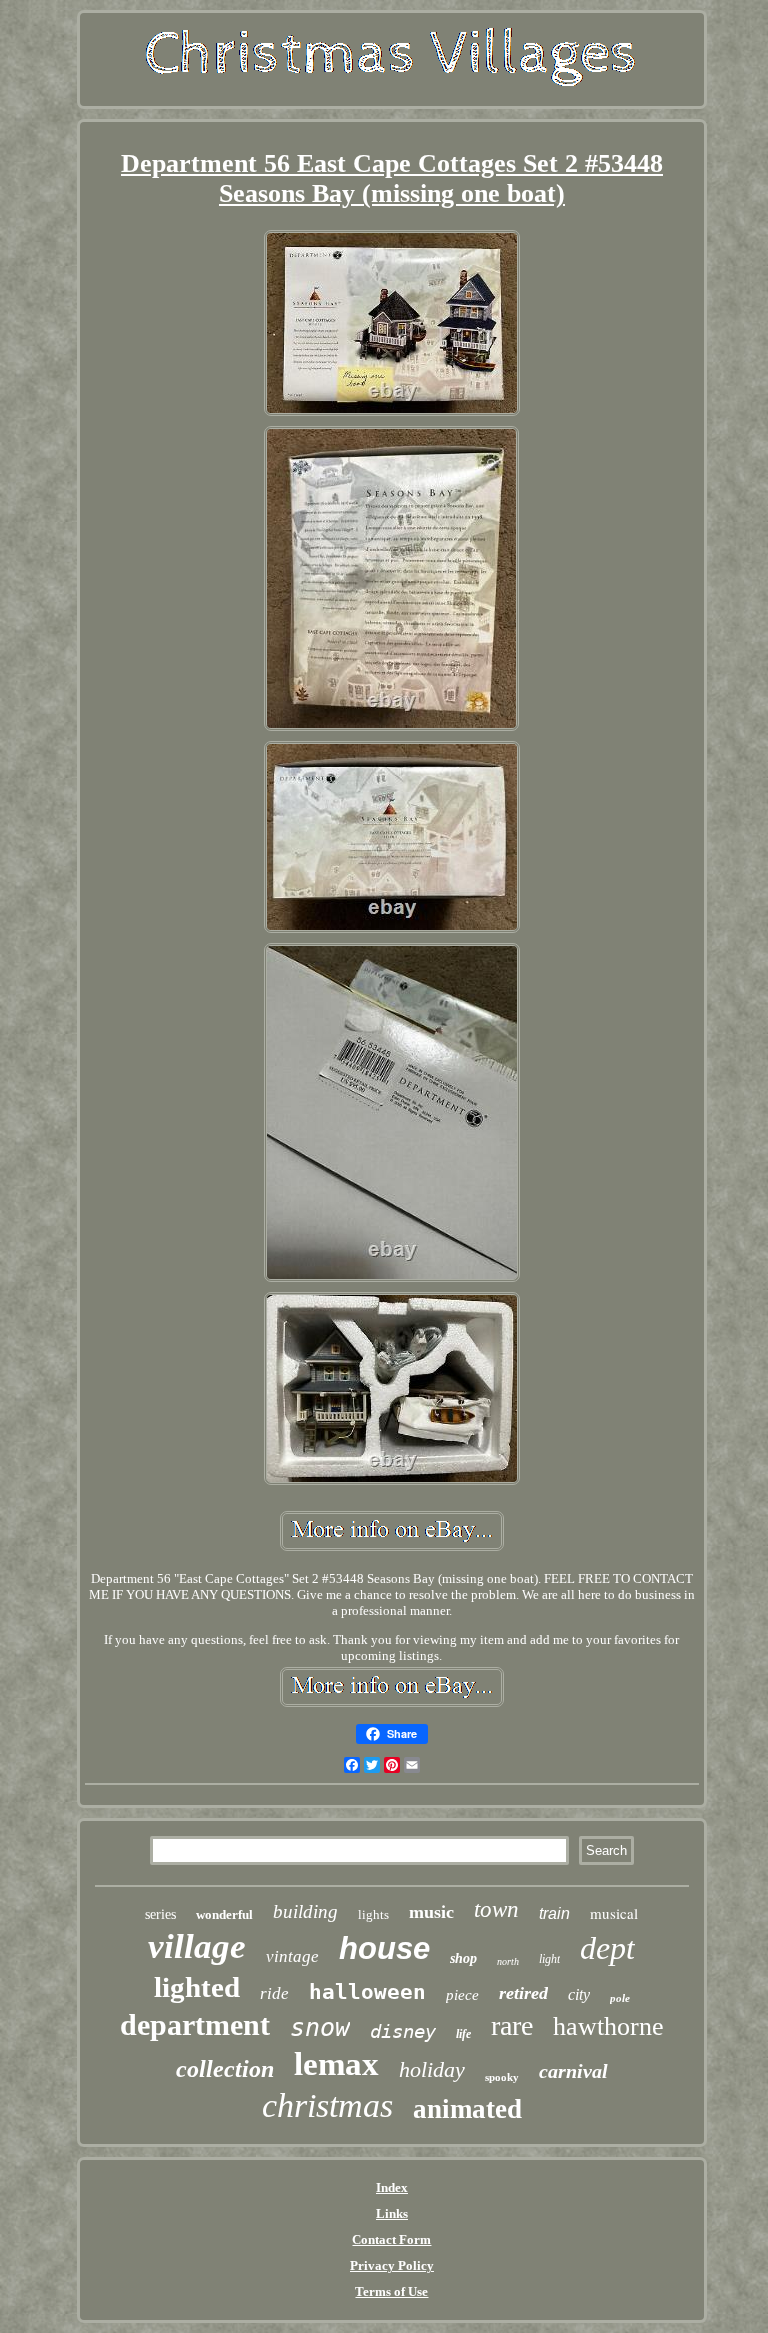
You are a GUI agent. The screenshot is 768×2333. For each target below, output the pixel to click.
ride (274, 1993)
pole (620, 1998)
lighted (197, 1987)
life (463, 2034)
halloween (367, 1992)
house (384, 1948)
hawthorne (608, 2026)
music (431, 1912)
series (160, 1914)
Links (392, 2213)
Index (392, 2187)
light (549, 1959)
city (579, 1994)
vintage (292, 1956)
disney (403, 2031)
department (195, 2024)
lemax (336, 2064)
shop (463, 1958)
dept (607, 1948)
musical (614, 1913)
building (305, 1911)
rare (512, 2025)
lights (373, 1914)
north (508, 1961)
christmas (327, 2105)
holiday (432, 2069)
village (197, 1946)
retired (523, 1993)
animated (467, 2109)
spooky (502, 2077)
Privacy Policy (392, 2265)
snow (320, 2027)
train (554, 1913)
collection (225, 2069)
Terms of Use (391, 2291)
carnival (573, 2071)
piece (462, 1995)
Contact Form (391, 2239)
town (496, 1909)
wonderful (224, 1914)
